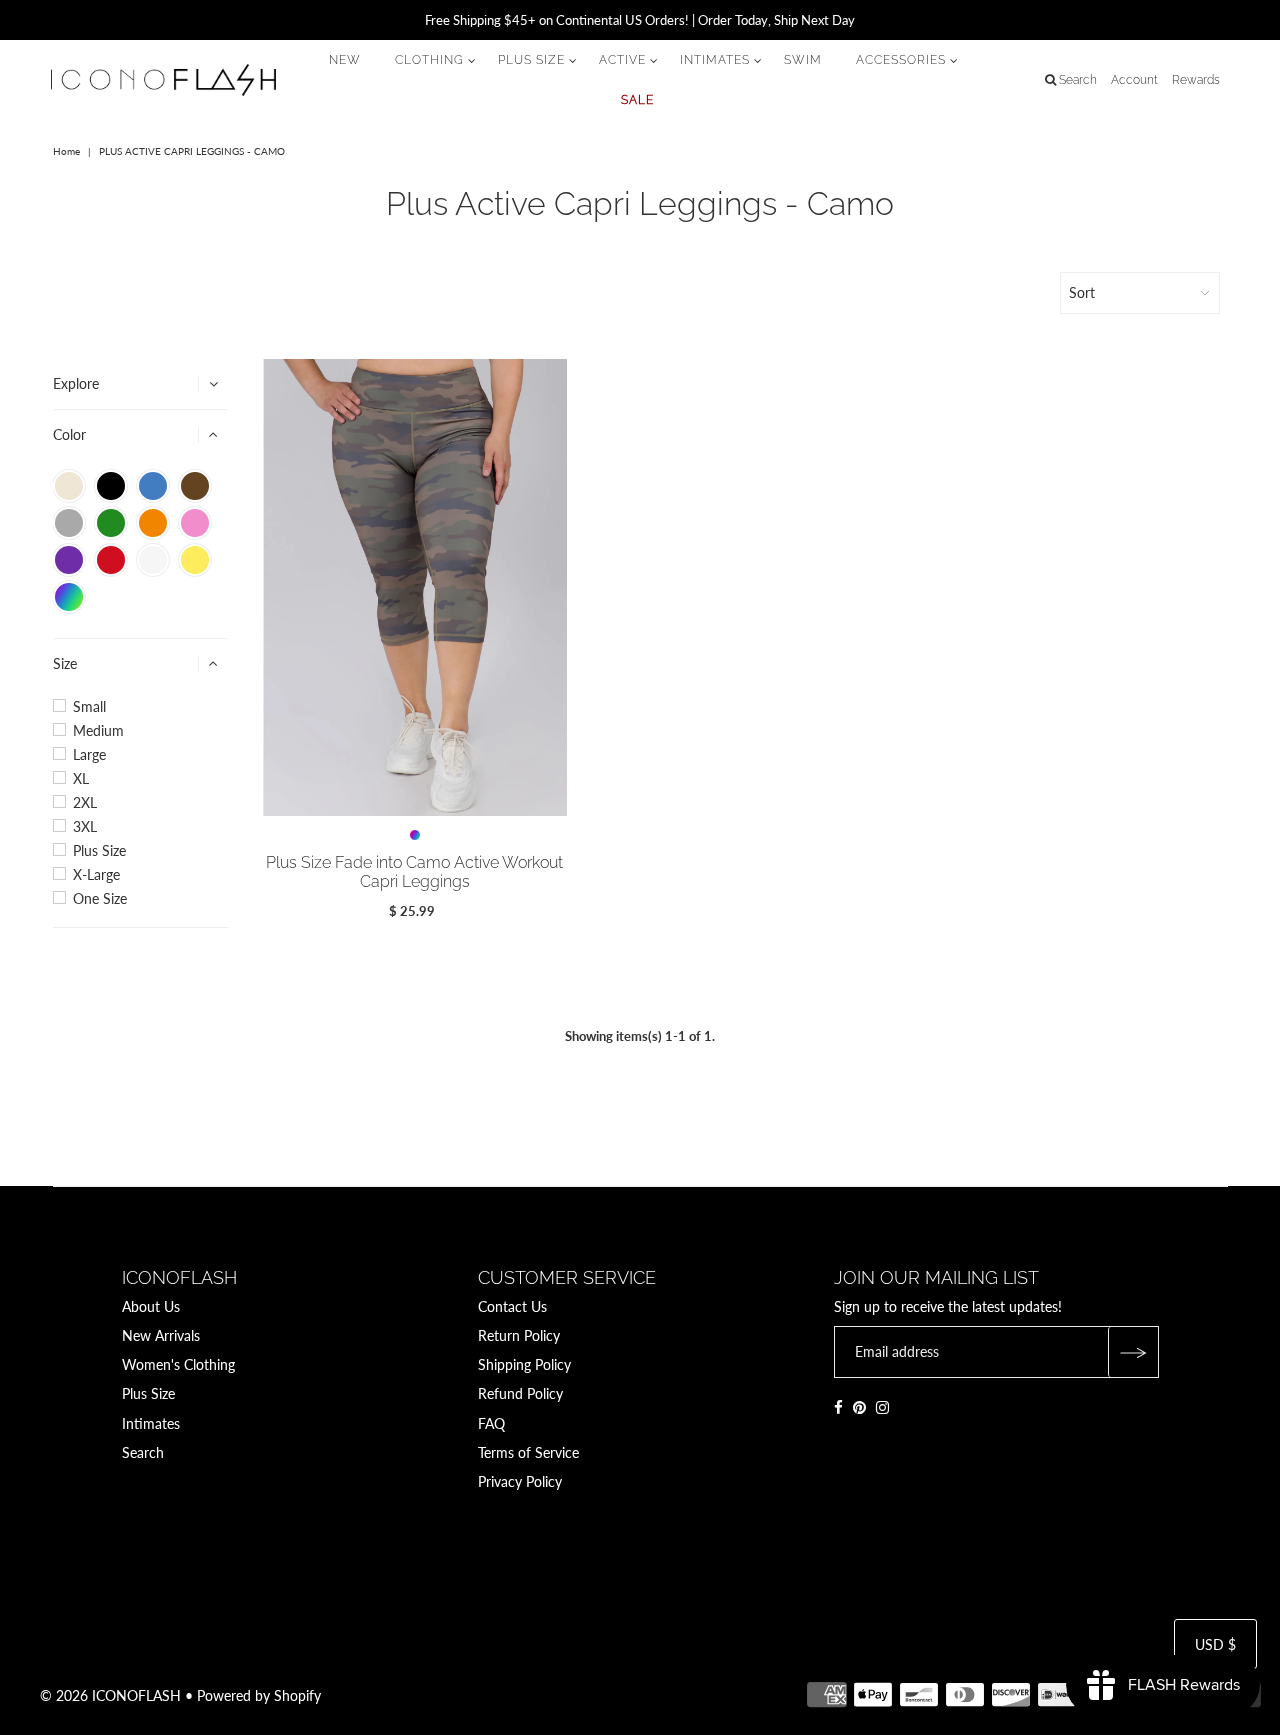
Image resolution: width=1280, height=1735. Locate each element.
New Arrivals (161, 1335)
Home (66, 151)
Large (89, 755)
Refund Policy (520, 1393)
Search (143, 1452)
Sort (1082, 292)
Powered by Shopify (259, 1695)
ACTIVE (622, 60)
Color (69, 434)
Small (89, 707)
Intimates (151, 1423)
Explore (76, 383)
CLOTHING (429, 60)
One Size (100, 899)
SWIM (803, 60)
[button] (69, 486)
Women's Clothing (178, 1364)
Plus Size (99, 851)
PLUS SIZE (531, 60)
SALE (637, 100)
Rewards (1196, 80)
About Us (151, 1306)
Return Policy (519, 1335)
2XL (85, 803)
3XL (85, 827)
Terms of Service (528, 1452)
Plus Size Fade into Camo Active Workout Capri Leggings (414, 872)
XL (81, 779)
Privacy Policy (520, 1481)
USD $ (1215, 1644)
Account (1134, 80)
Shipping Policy (524, 1364)
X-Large (96, 875)
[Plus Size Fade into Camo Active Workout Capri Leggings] (415, 587)
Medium (98, 731)
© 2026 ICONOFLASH (110, 1695)
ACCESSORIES (901, 60)
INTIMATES (715, 60)
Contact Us (512, 1306)
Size (65, 663)
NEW (345, 60)
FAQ (491, 1423)
